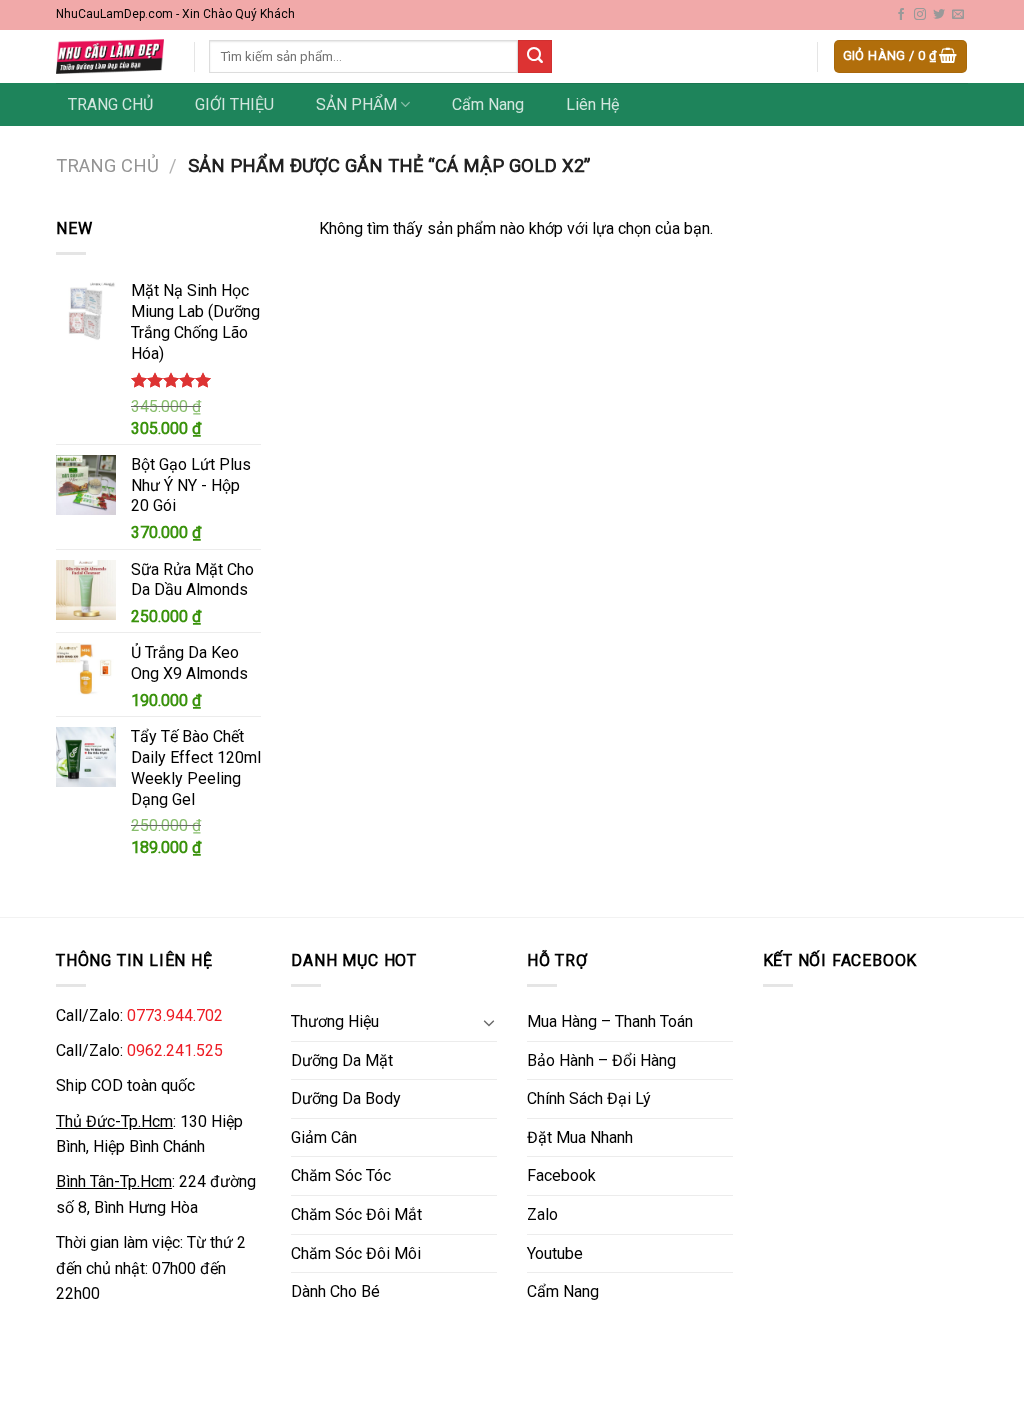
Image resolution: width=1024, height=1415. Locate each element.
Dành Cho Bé (335, 1291)
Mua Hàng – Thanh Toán (610, 1021)
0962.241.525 (175, 1050)
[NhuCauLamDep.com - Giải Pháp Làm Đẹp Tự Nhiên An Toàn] (110, 56)
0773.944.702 (175, 1015)
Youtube (555, 1253)
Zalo (542, 1214)
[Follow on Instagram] (920, 15)
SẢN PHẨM (356, 104)
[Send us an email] (958, 15)
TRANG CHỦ (110, 104)
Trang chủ (107, 165)
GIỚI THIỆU (234, 104)
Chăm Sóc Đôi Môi (356, 1253)
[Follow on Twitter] (939, 15)
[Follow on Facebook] (901, 15)
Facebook (561, 1175)
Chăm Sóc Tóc (341, 1175)
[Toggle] (489, 1022)
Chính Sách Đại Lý (589, 1098)
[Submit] (535, 57)
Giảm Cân (324, 1137)
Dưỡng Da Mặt (342, 1060)
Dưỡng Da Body (346, 1098)
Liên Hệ (592, 104)
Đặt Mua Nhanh (580, 1137)
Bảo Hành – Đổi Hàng (601, 1060)
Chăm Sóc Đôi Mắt (356, 1214)
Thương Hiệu (335, 1021)
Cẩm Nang (488, 104)
